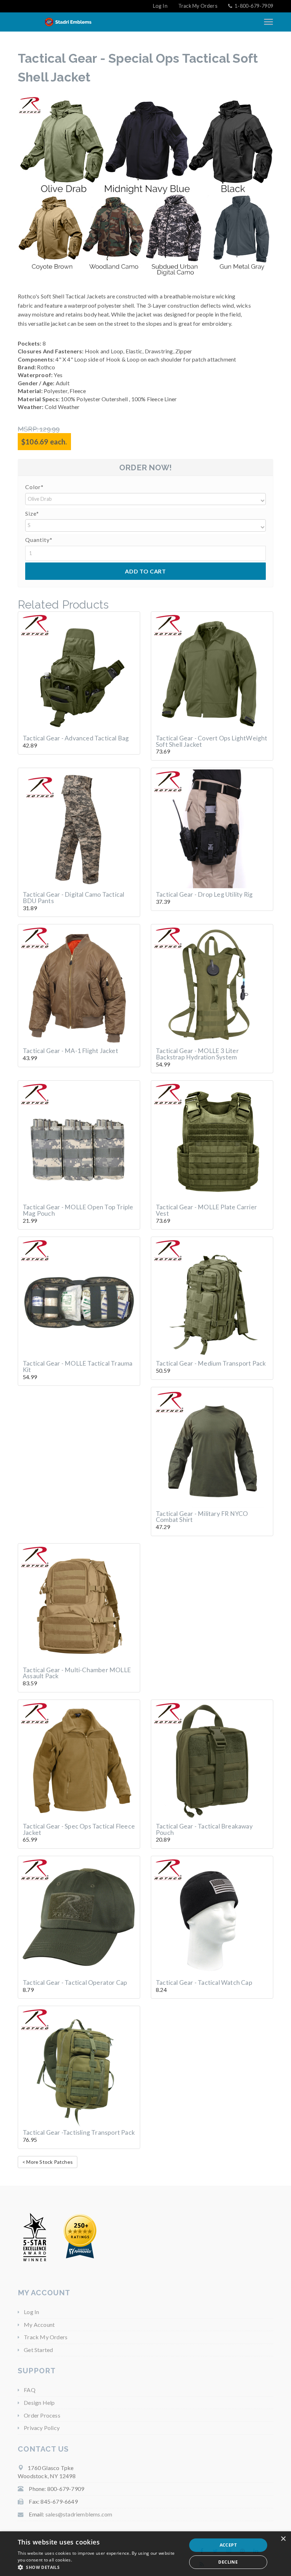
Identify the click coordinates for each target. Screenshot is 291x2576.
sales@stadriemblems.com (79, 2514)
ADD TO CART (145, 571)
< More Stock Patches (48, 2162)
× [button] (283, 2539)
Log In (160, 6)
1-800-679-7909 (253, 6)
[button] (145, 499)
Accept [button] (228, 2545)
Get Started (38, 2350)
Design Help (39, 2403)
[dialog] (145, 2554)
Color (34, 487)
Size (32, 513)
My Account (39, 2325)
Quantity (39, 540)
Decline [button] (228, 2562)
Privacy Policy (42, 2428)
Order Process (42, 2415)
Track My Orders (198, 6)
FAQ (30, 2390)
